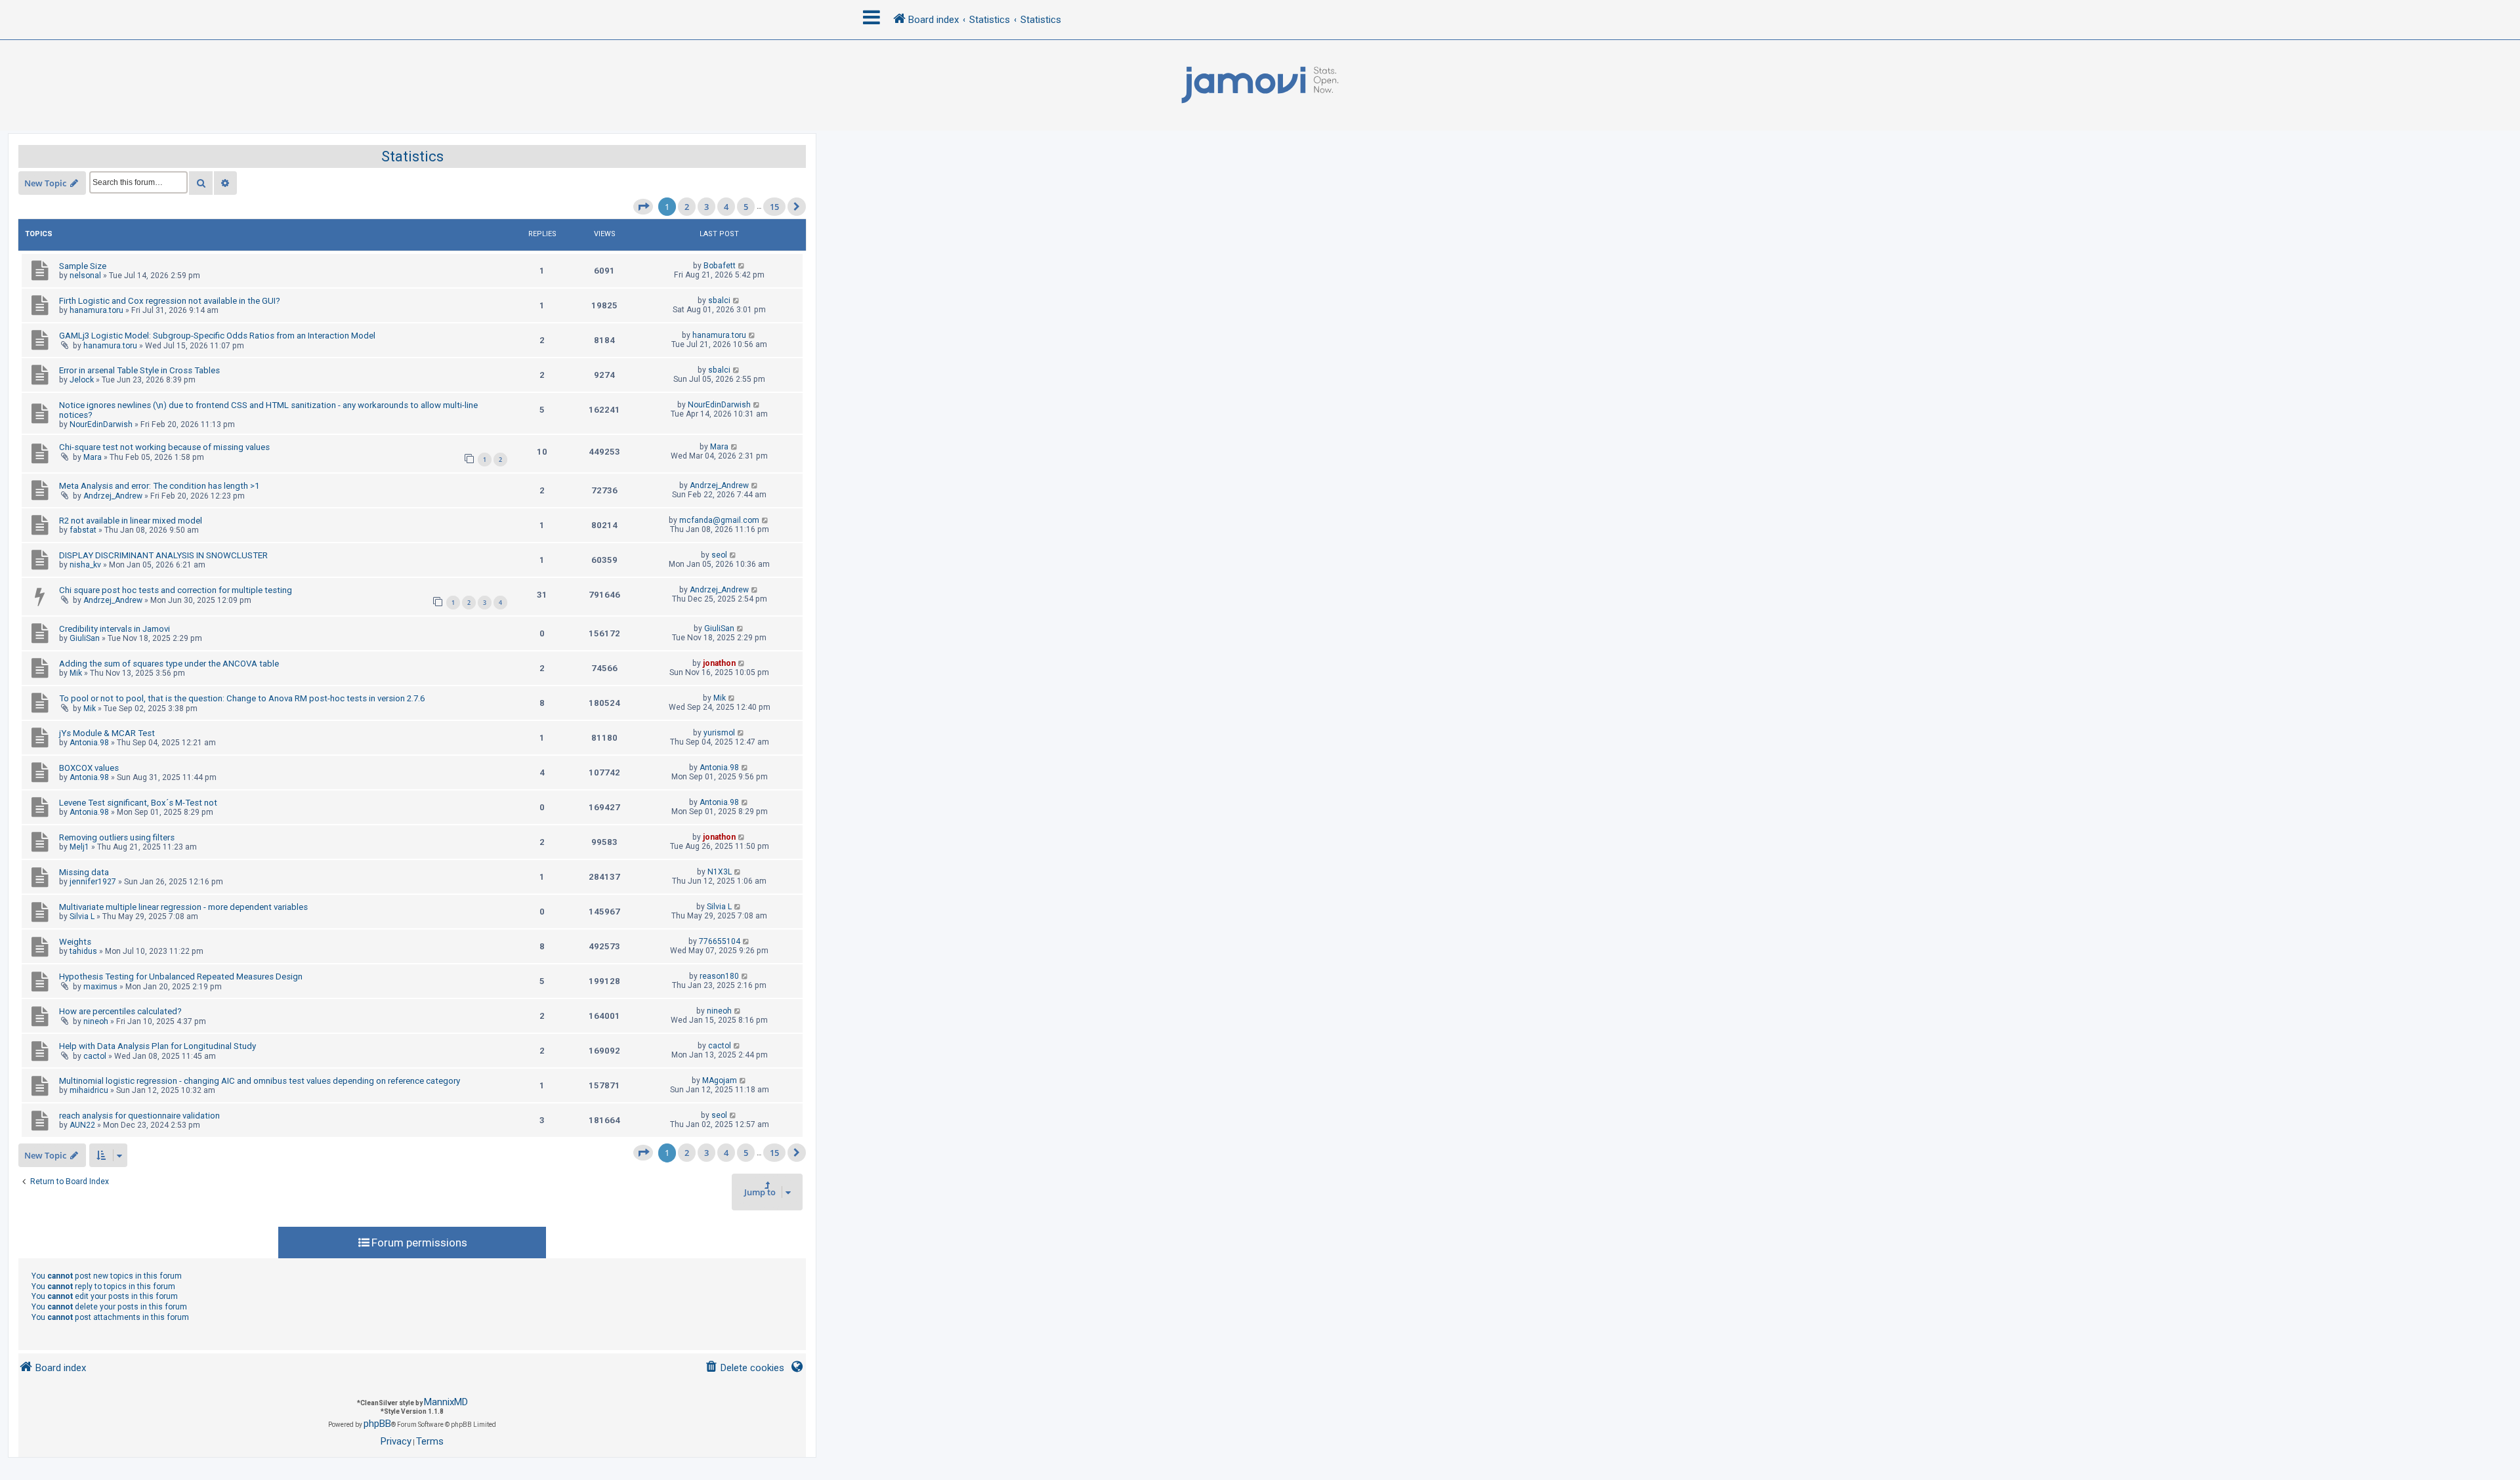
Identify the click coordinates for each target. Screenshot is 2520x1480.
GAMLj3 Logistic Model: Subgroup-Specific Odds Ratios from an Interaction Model (217, 336)
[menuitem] (745, 1368)
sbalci (719, 300)
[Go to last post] (742, 266)
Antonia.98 (89, 743)
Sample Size (83, 266)
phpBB (377, 1424)
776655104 (720, 941)
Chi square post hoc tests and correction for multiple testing (176, 590)
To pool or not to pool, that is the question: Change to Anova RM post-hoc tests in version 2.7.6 (242, 698)
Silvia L (82, 916)
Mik (76, 673)
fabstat (83, 530)
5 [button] (746, 207)
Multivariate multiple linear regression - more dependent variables (183, 907)
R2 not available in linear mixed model (131, 521)
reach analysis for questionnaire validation (139, 1116)
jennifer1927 (93, 882)
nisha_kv (85, 565)
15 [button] (774, 207)
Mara (93, 457)
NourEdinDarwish (101, 424)
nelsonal (85, 276)
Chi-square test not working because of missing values (164, 447)
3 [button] (706, 207)
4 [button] (726, 207)
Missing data (84, 872)
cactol (95, 1056)
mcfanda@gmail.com (719, 520)
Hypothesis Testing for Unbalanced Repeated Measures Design (181, 976)
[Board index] (1260, 85)
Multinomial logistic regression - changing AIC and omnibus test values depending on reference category (260, 1081)
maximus (100, 987)
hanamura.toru (96, 310)
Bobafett (720, 266)
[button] (643, 207)
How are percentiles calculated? (120, 1011)
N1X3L (720, 872)
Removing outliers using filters (117, 837)
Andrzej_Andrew (113, 496)
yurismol (719, 733)
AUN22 (82, 1125)
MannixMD (446, 1402)
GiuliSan (85, 638)
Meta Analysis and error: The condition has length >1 (159, 486)
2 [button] (687, 207)
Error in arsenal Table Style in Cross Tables (139, 370)
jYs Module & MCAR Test (107, 733)
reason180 (719, 976)
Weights (75, 942)
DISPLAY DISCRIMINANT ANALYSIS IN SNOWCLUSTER (163, 555)
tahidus (83, 951)
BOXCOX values (89, 768)
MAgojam (720, 1080)
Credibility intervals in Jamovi (115, 629)
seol (719, 555)
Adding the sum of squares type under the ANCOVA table (169, 664)
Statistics (412, 156)
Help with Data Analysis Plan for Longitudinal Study (157, 1046)
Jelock (82, 380)
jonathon (719, 663)
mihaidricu (89, 1090)
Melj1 (79, 847)
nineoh (96, 1021)
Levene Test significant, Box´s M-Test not (138, 803)
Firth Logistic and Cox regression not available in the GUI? (170, 301)
